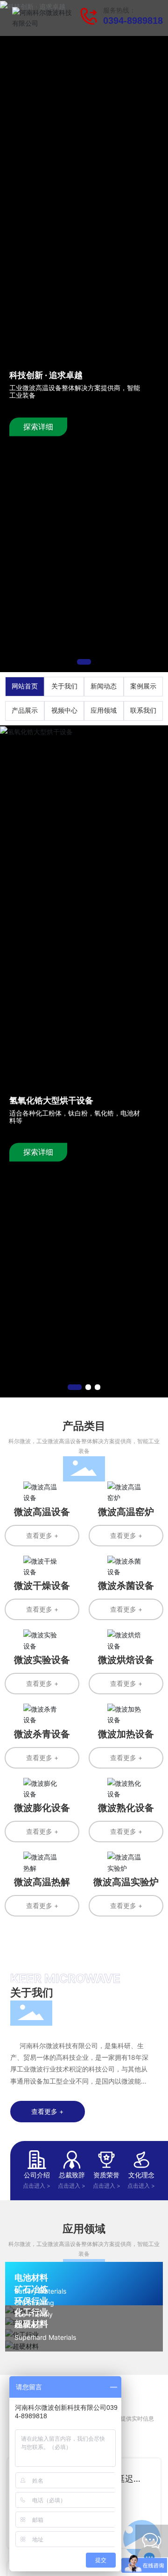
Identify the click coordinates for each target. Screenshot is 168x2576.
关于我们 (64, 686)
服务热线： (119, 11)
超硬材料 (31, 2324)
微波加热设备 (126, 1734)
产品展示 (25, 711)
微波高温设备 (42, 1512)
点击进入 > (37, 2186)
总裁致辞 (72, 2175)
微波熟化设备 (126, 1808)
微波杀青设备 (42, 1734)
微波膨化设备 (42, 1808)
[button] (84, 662)
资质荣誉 (106, 2175)
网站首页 (25, 686)
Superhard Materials (45, 2337)
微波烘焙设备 (126, 1660)
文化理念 (141, 2175)
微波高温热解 (42, 1882)
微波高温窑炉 (126, 1512)
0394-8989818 (133, 21)
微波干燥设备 (42, 1586)
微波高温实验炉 (126, 1882)
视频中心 (64, 711)
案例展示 (143, 686)
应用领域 (104, 711)
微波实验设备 (42, 1660)
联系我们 (143, 711)
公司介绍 (37, 2175)
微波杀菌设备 (126, 1586)
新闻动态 (104, 686)
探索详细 (38, 427)
